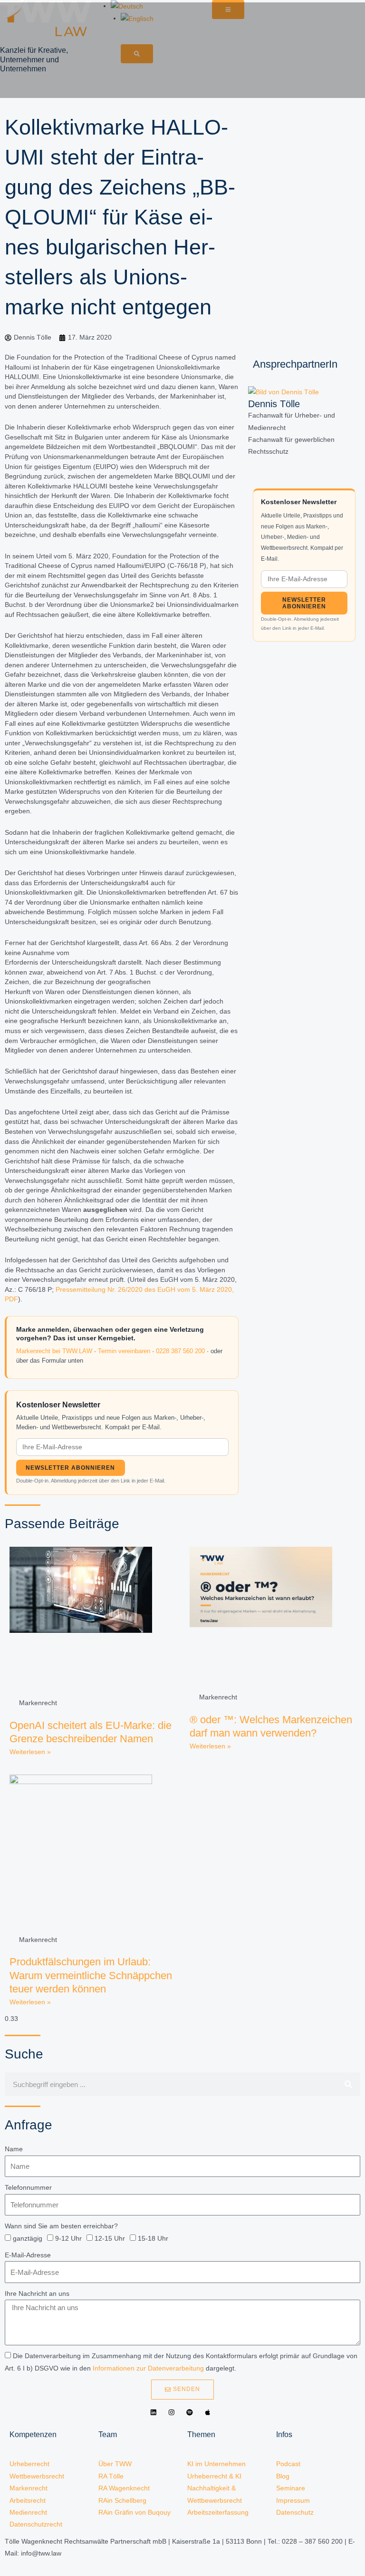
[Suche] (348, 2084)
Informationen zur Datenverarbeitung (148, 2368)
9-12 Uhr (68, 2239)
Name (14, 2149)
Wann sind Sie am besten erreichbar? (61, 2226)
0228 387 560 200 (180, 1351)
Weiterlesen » (30, 1752)
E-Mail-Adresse (28, 2255)
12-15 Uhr (110, 2239)
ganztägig (28, 2239)
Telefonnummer (28, 2188)
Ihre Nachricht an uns (37, 2294)
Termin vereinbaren (124, 1351)
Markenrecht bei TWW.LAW (54, 1351)
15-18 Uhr (153, 2239)
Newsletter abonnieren (70, 1468)
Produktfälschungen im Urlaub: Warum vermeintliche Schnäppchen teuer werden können (91, 1975)
